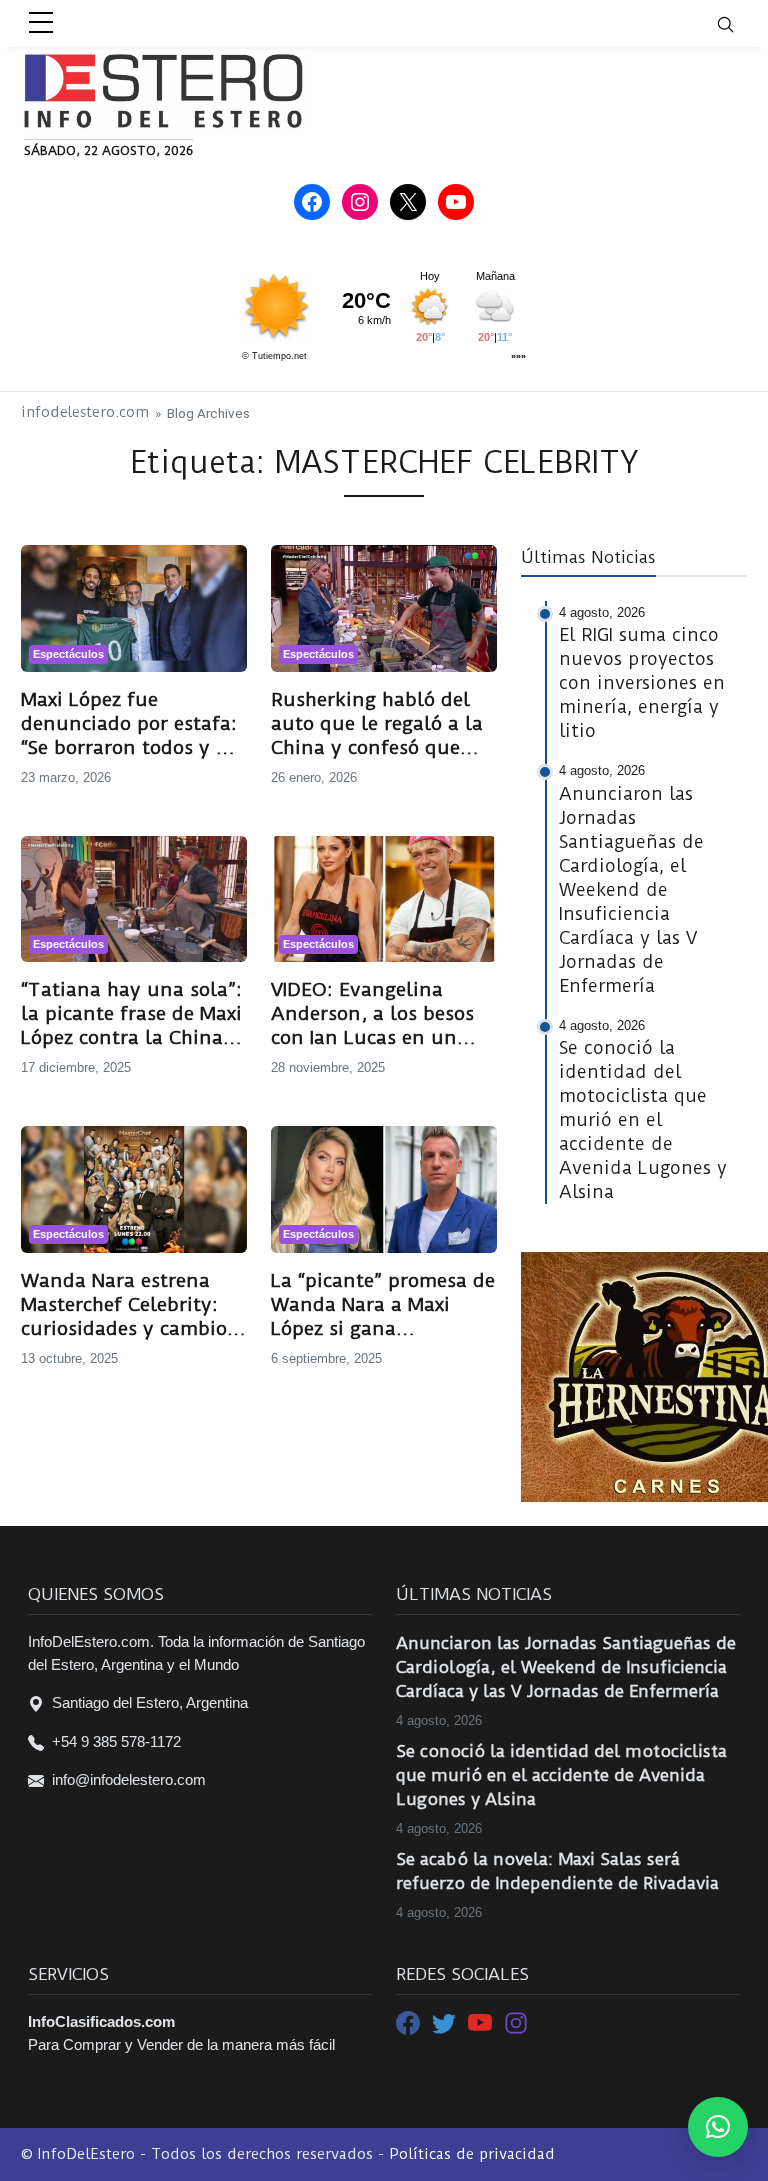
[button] (718, 2127)
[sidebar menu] (41, 24)
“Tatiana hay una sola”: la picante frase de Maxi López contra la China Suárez (131, 1014)
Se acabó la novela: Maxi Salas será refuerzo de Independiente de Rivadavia (557, 1871)
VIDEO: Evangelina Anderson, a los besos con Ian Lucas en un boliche (372, 1014)
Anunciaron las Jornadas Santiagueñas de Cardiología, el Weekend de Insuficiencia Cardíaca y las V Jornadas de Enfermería (566, 1667)
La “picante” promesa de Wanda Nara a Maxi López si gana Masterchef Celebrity (383, 1305)
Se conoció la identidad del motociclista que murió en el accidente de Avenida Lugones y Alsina (561, 1775)
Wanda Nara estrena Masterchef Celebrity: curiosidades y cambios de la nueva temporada (129, 1305)
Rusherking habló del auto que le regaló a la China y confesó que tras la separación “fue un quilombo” (377, 724)
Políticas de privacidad (472, 2154)
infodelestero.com (85, 412)
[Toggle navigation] (738, 23)
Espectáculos (68, 654)
